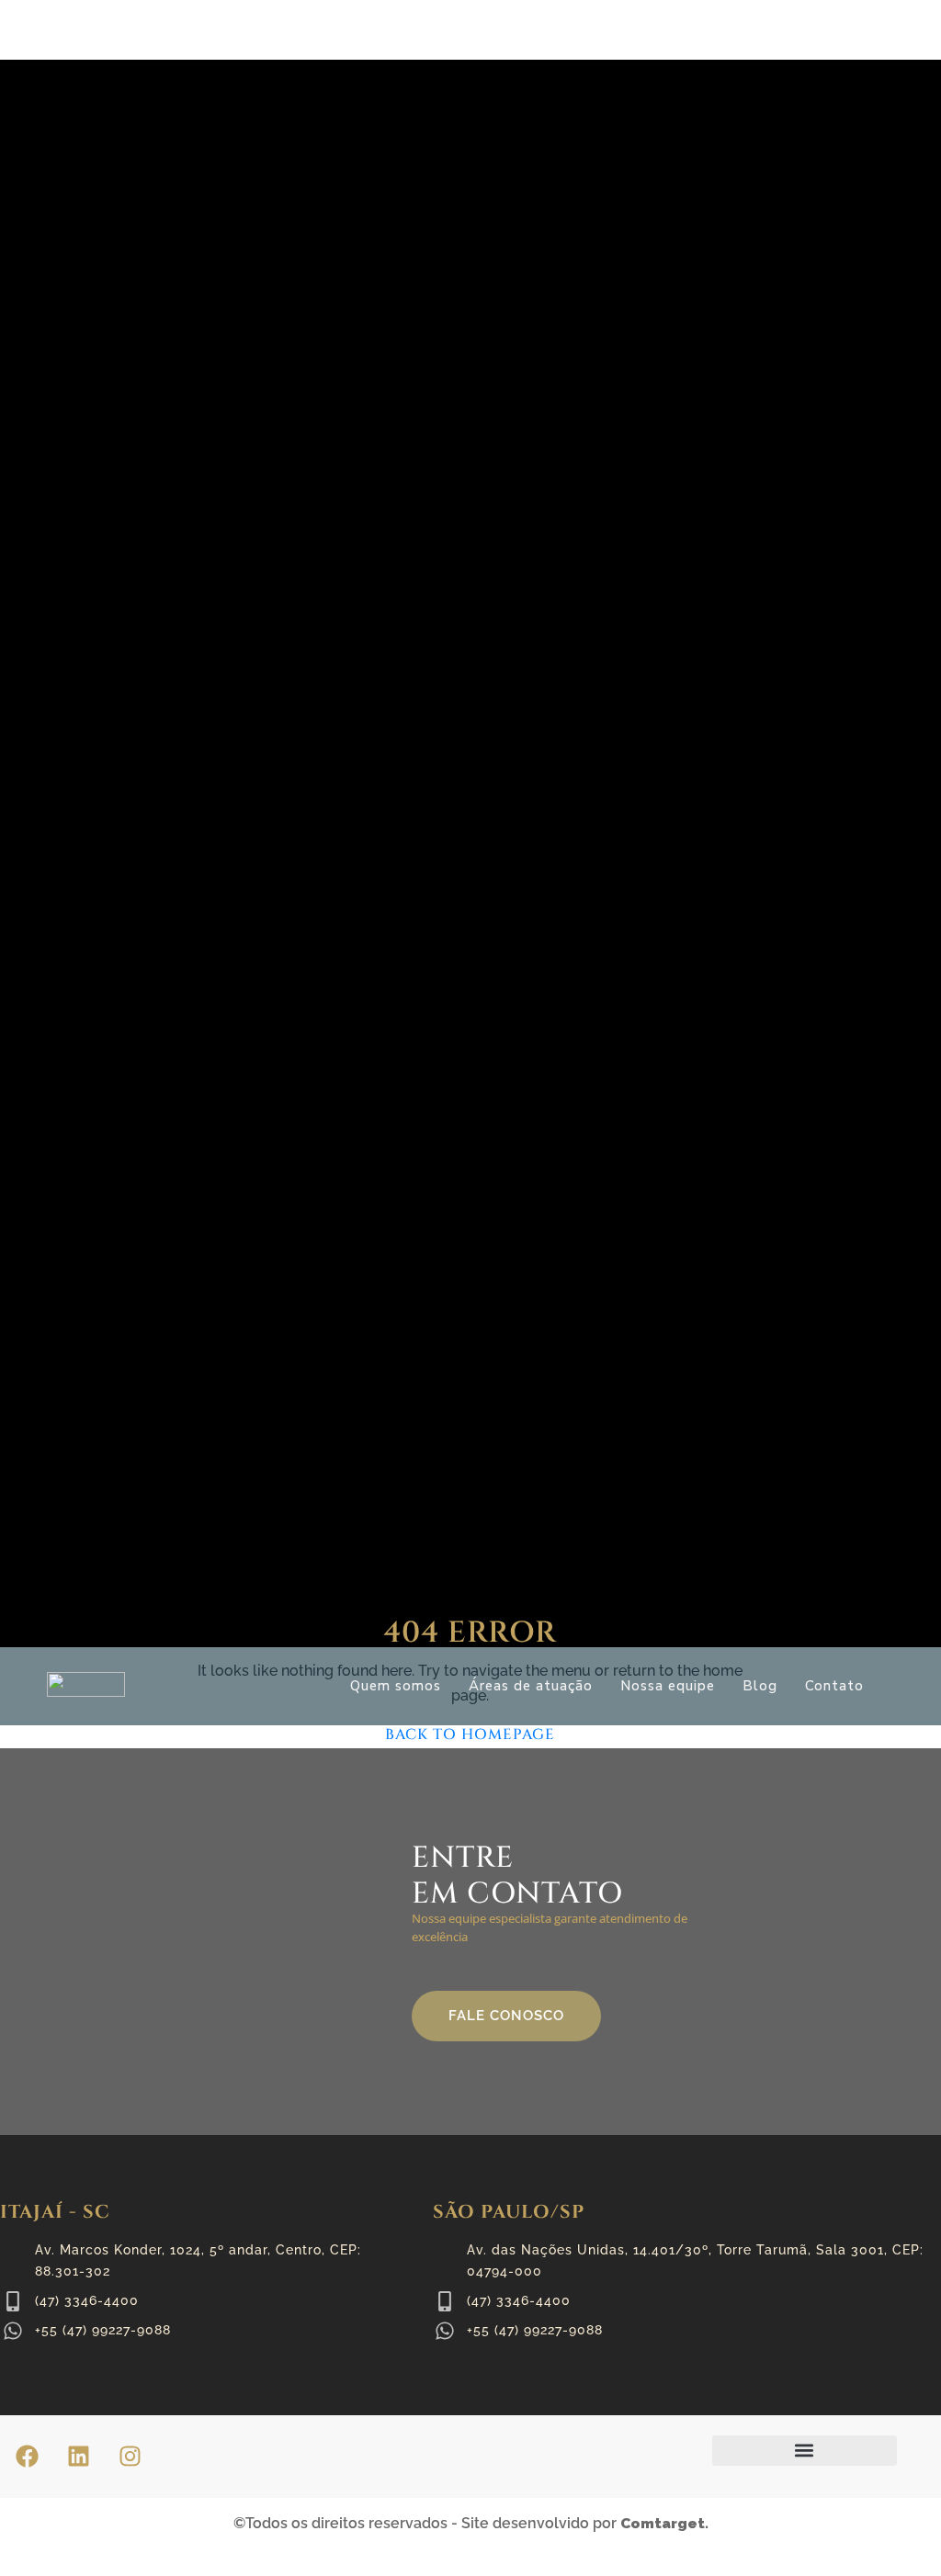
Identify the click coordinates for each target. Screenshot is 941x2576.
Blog (760, 1686)
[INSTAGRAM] (130, 2457)
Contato (834, 1686)
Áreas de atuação (531, 1686)
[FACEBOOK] (27, 2457)
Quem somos (396, 1686)
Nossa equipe (668, 1686)
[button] (805, 2451)
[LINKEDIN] (78, 2457)
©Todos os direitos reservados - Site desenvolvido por (471, 2523)
